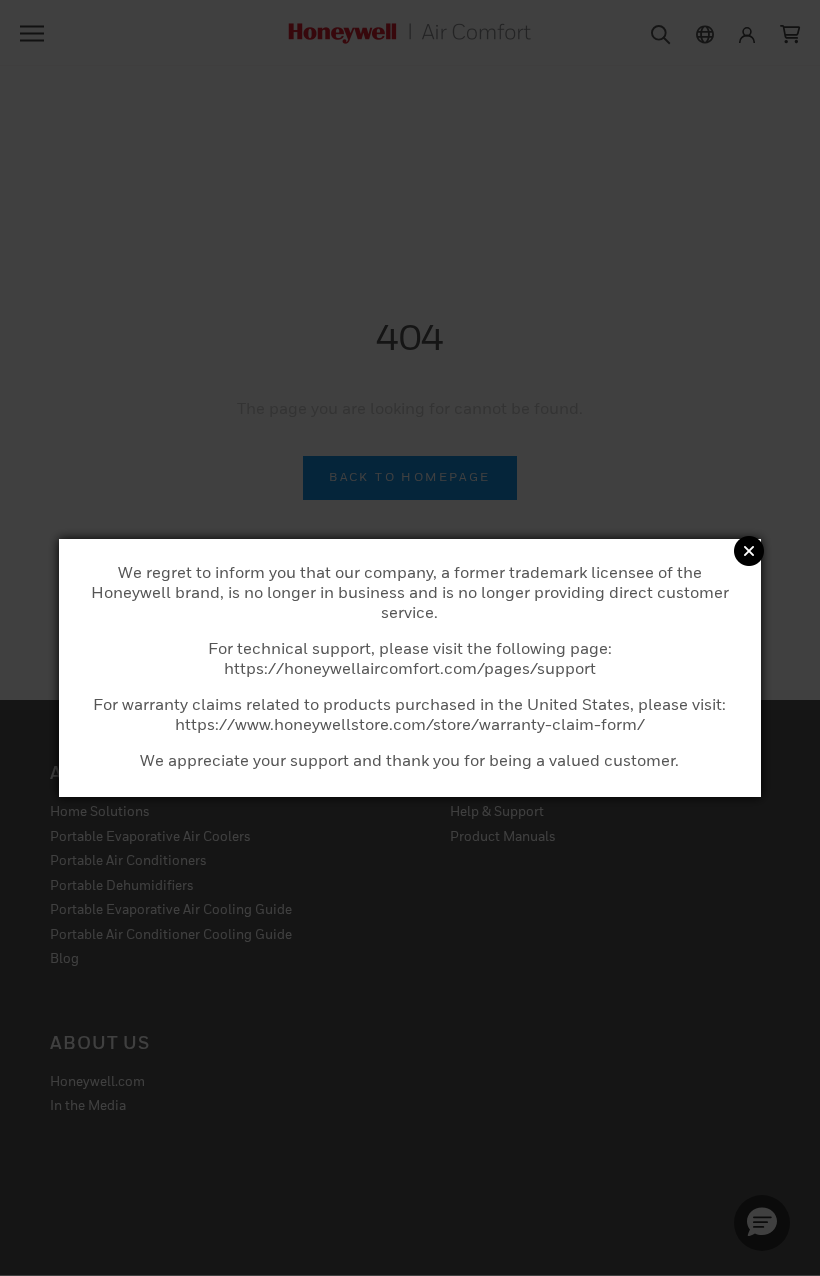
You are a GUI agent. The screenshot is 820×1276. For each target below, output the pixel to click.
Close (749, 551)
